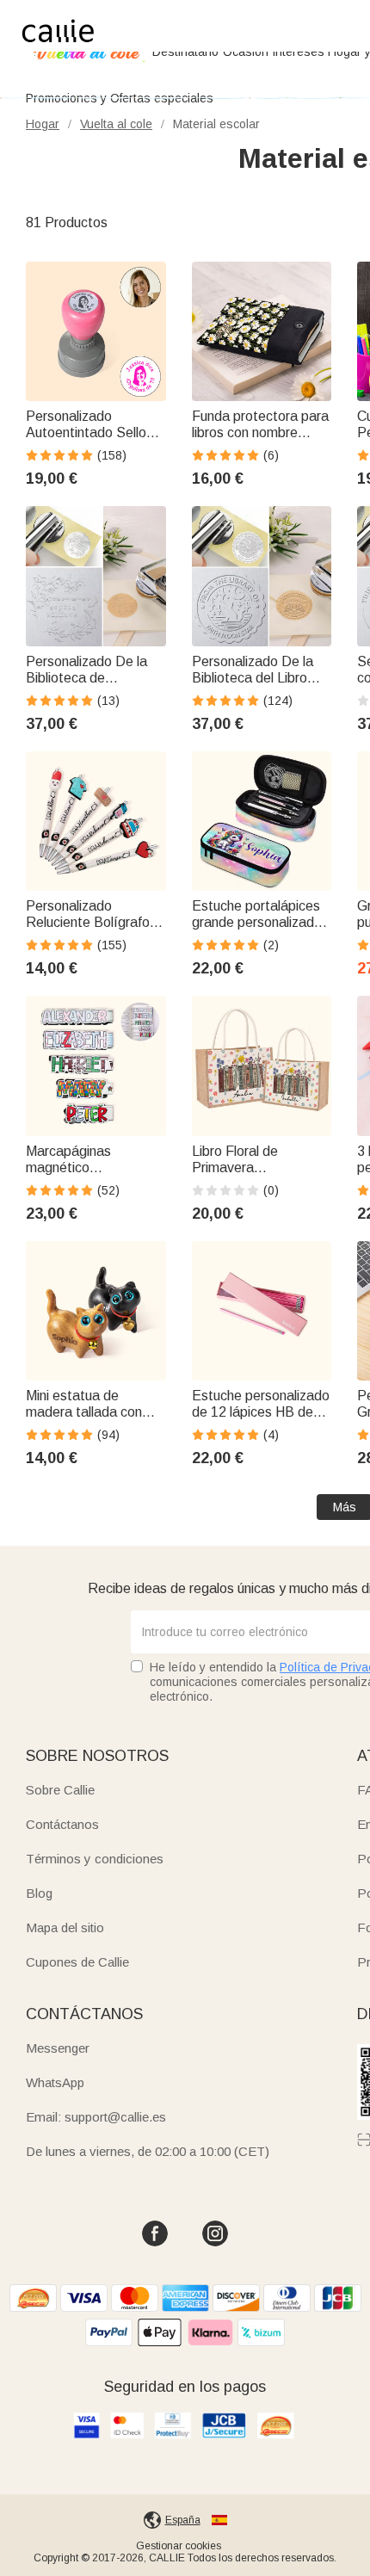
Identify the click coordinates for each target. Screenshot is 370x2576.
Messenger (58, 2048)
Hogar (43, 124)
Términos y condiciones (95, 1859)
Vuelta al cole (116, 124)
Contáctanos (62, 1824)
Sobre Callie (60, 1790)
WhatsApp (55, 2082)
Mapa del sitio (65, 1927)
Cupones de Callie (77, 1962)
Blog (39, 1893)
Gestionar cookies (179, 2546)
